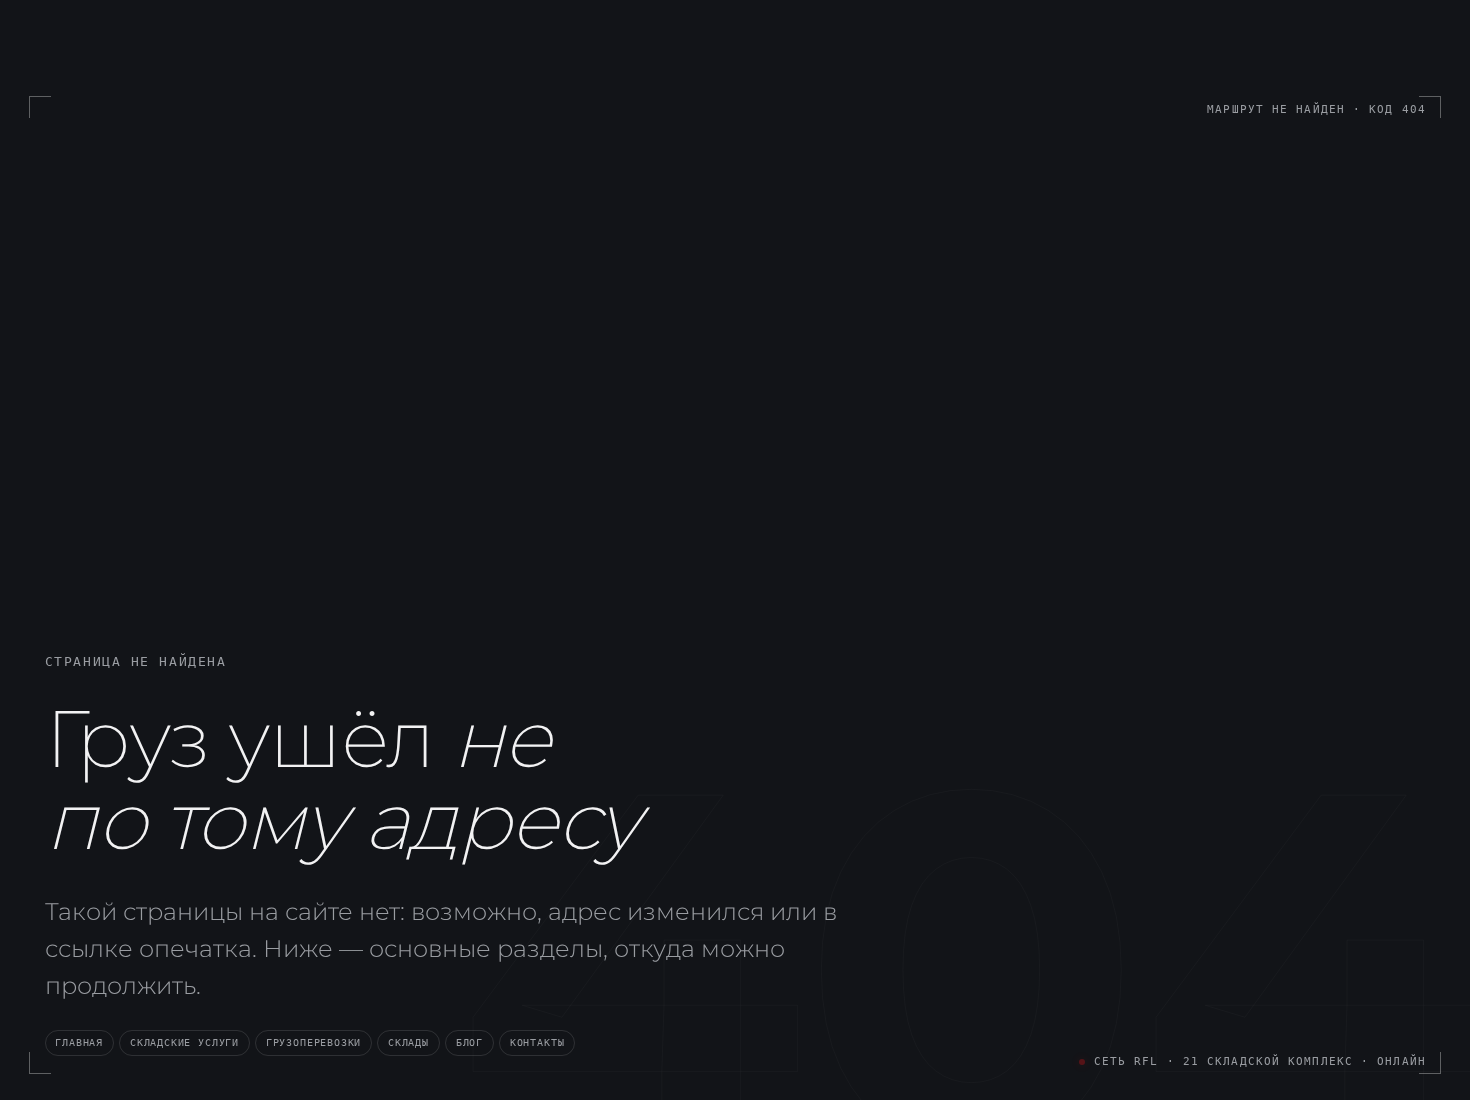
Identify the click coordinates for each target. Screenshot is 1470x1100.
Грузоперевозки (313, 1042)
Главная (79, 1042)
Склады (408, 1042)
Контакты (537, 1042)
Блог (469, 1042)
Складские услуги (184, 1042)
